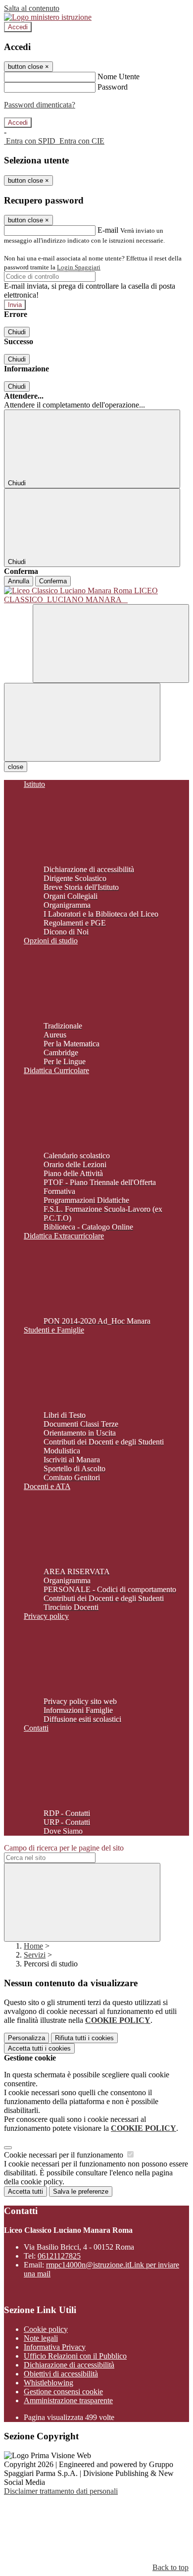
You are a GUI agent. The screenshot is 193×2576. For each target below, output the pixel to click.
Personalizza (26, 2038)
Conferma (53, 581)
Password (113, 87)
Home (33, 1946)
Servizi (35, 1955)
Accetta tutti (39, 2048)
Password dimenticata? (40, 105)
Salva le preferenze (81, 2191)
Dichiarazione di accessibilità (69, 2365)
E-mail (108, 230)
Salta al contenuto (32, 8)
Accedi (18, 27)
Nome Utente (119, 77)
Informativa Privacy (55, 2347)
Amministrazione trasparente (68, 2400)
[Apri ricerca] (111, 644)
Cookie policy (46, 2329)
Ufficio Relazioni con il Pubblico (75, 2356)
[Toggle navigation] (82, 722)
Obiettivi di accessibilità (61, 2374)
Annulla (19, 581)
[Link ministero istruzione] (48, 17)
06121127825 (59, 2256)
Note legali (41, 2338)
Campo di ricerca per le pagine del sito (64, 1848)
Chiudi (17, 332)
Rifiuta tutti (84, 2038)
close (16, 767)
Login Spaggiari (79, 267)
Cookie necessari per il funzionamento (65, 2155)
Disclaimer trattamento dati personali (61, 2491)
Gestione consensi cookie (63, 2392)
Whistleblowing (48, 2383)
